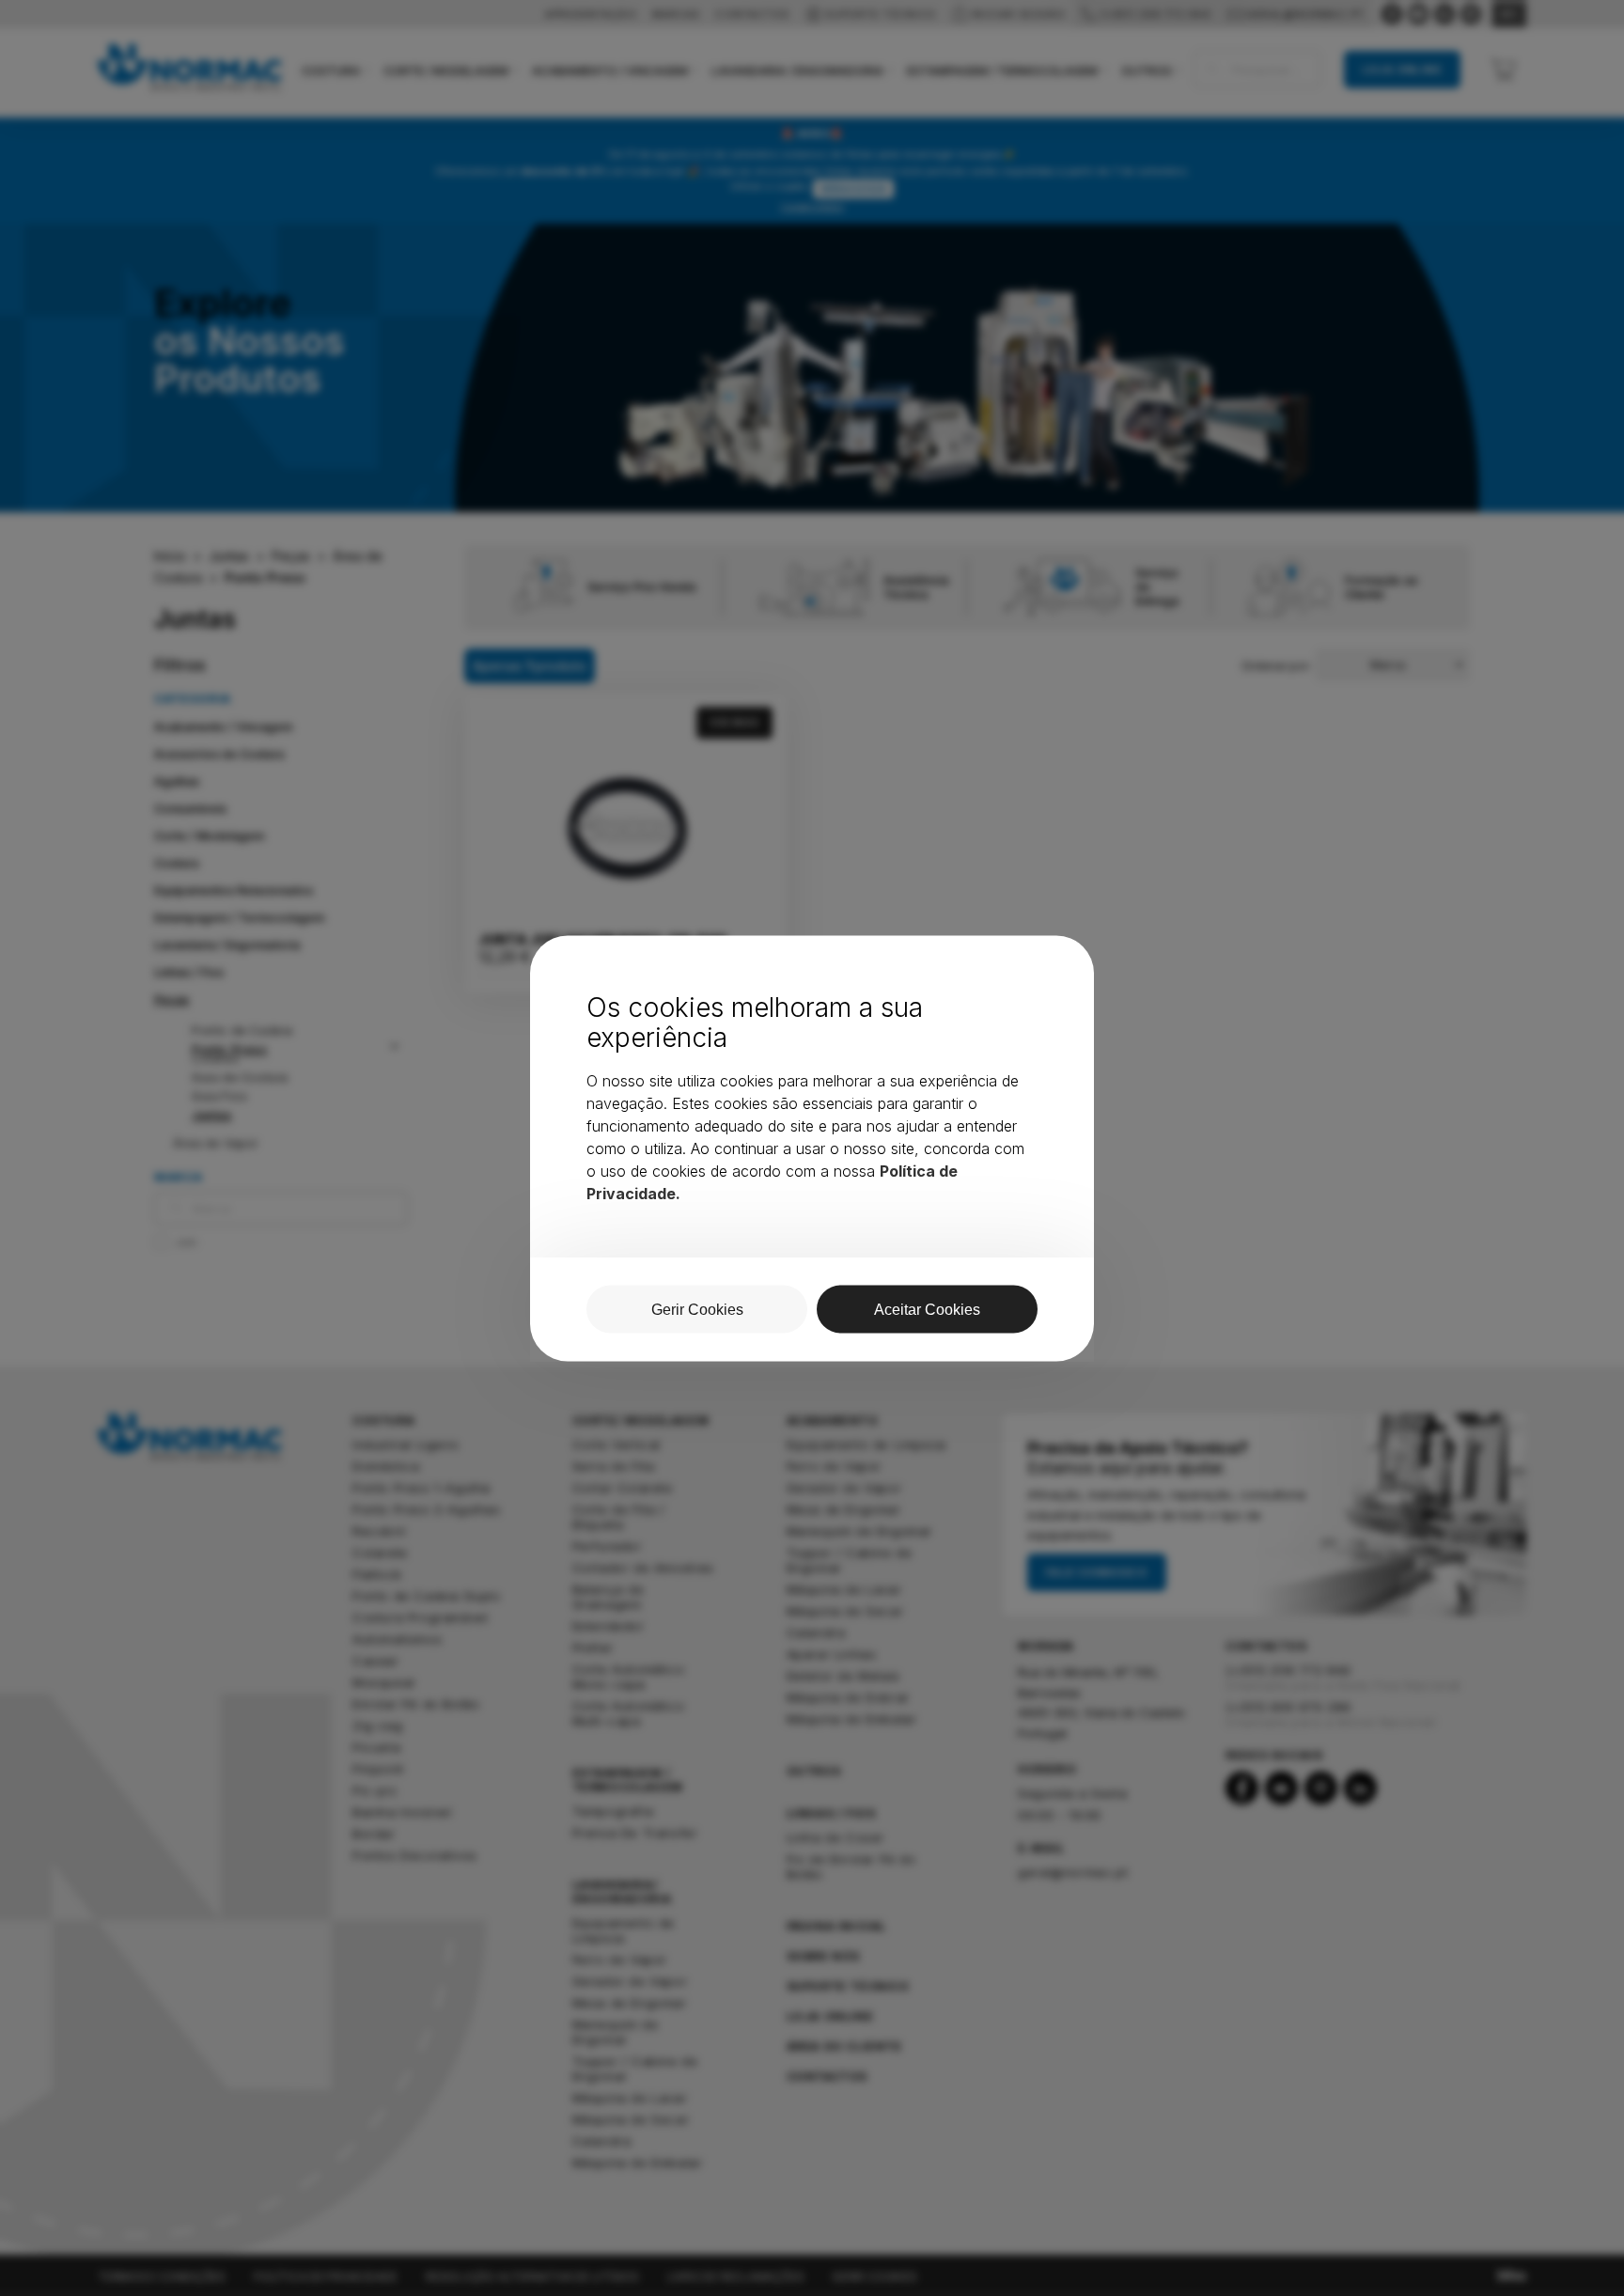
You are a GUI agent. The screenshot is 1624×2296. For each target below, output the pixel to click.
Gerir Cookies (697, 1309)
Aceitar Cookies (927, 1309)
